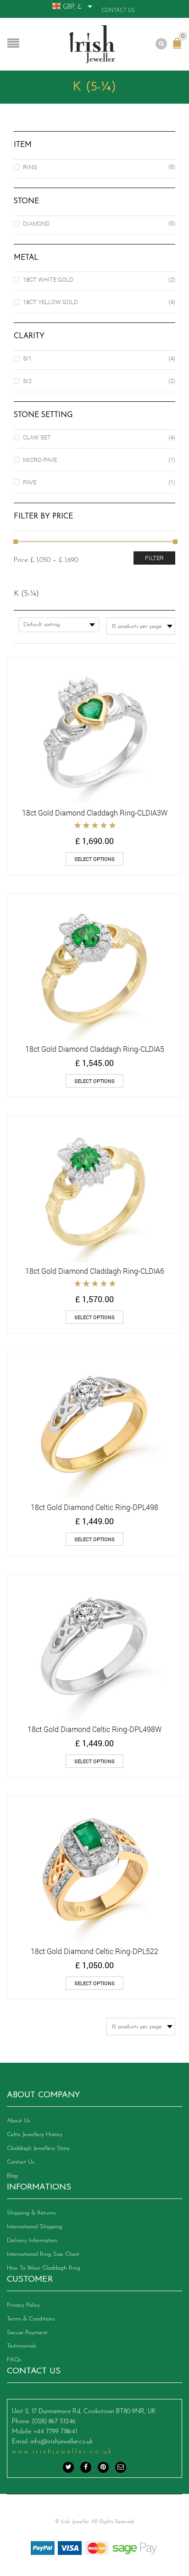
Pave (30, 482)
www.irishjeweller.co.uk (62, 2452)
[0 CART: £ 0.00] (179, 48)
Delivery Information (32, 2240)
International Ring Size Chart (43, 2254)
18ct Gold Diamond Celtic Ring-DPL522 (94, 1951)
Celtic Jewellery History (35, 2135)
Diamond (36, 223)
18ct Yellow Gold (50, 302)
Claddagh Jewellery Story (38, 2148)
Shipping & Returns (31, 2213)
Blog (12, 2176)
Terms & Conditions (31, 2319)
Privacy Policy (23, 2305)
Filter (154, 558)
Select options (94, 859)
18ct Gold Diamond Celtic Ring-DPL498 (94, 1507)
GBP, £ (72, 7)
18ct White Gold (48, 279)
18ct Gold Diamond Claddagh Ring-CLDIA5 (95, 1049)
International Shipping (35, 2227)
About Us (18, 2121)
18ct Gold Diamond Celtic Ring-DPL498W (94, 1729)
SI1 (27, 358)
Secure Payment (27, 2333)
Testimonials (22, 2346)
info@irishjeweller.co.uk (61, 2442)
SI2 (27, 381)
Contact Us (118, 11)
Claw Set (37, 437)
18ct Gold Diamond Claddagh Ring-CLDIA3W (95, 813)
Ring (30, 167)
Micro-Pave (40, 460)
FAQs (14, 2360)
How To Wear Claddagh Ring (44, 2268)
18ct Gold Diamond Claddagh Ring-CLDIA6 (95, 1271)
